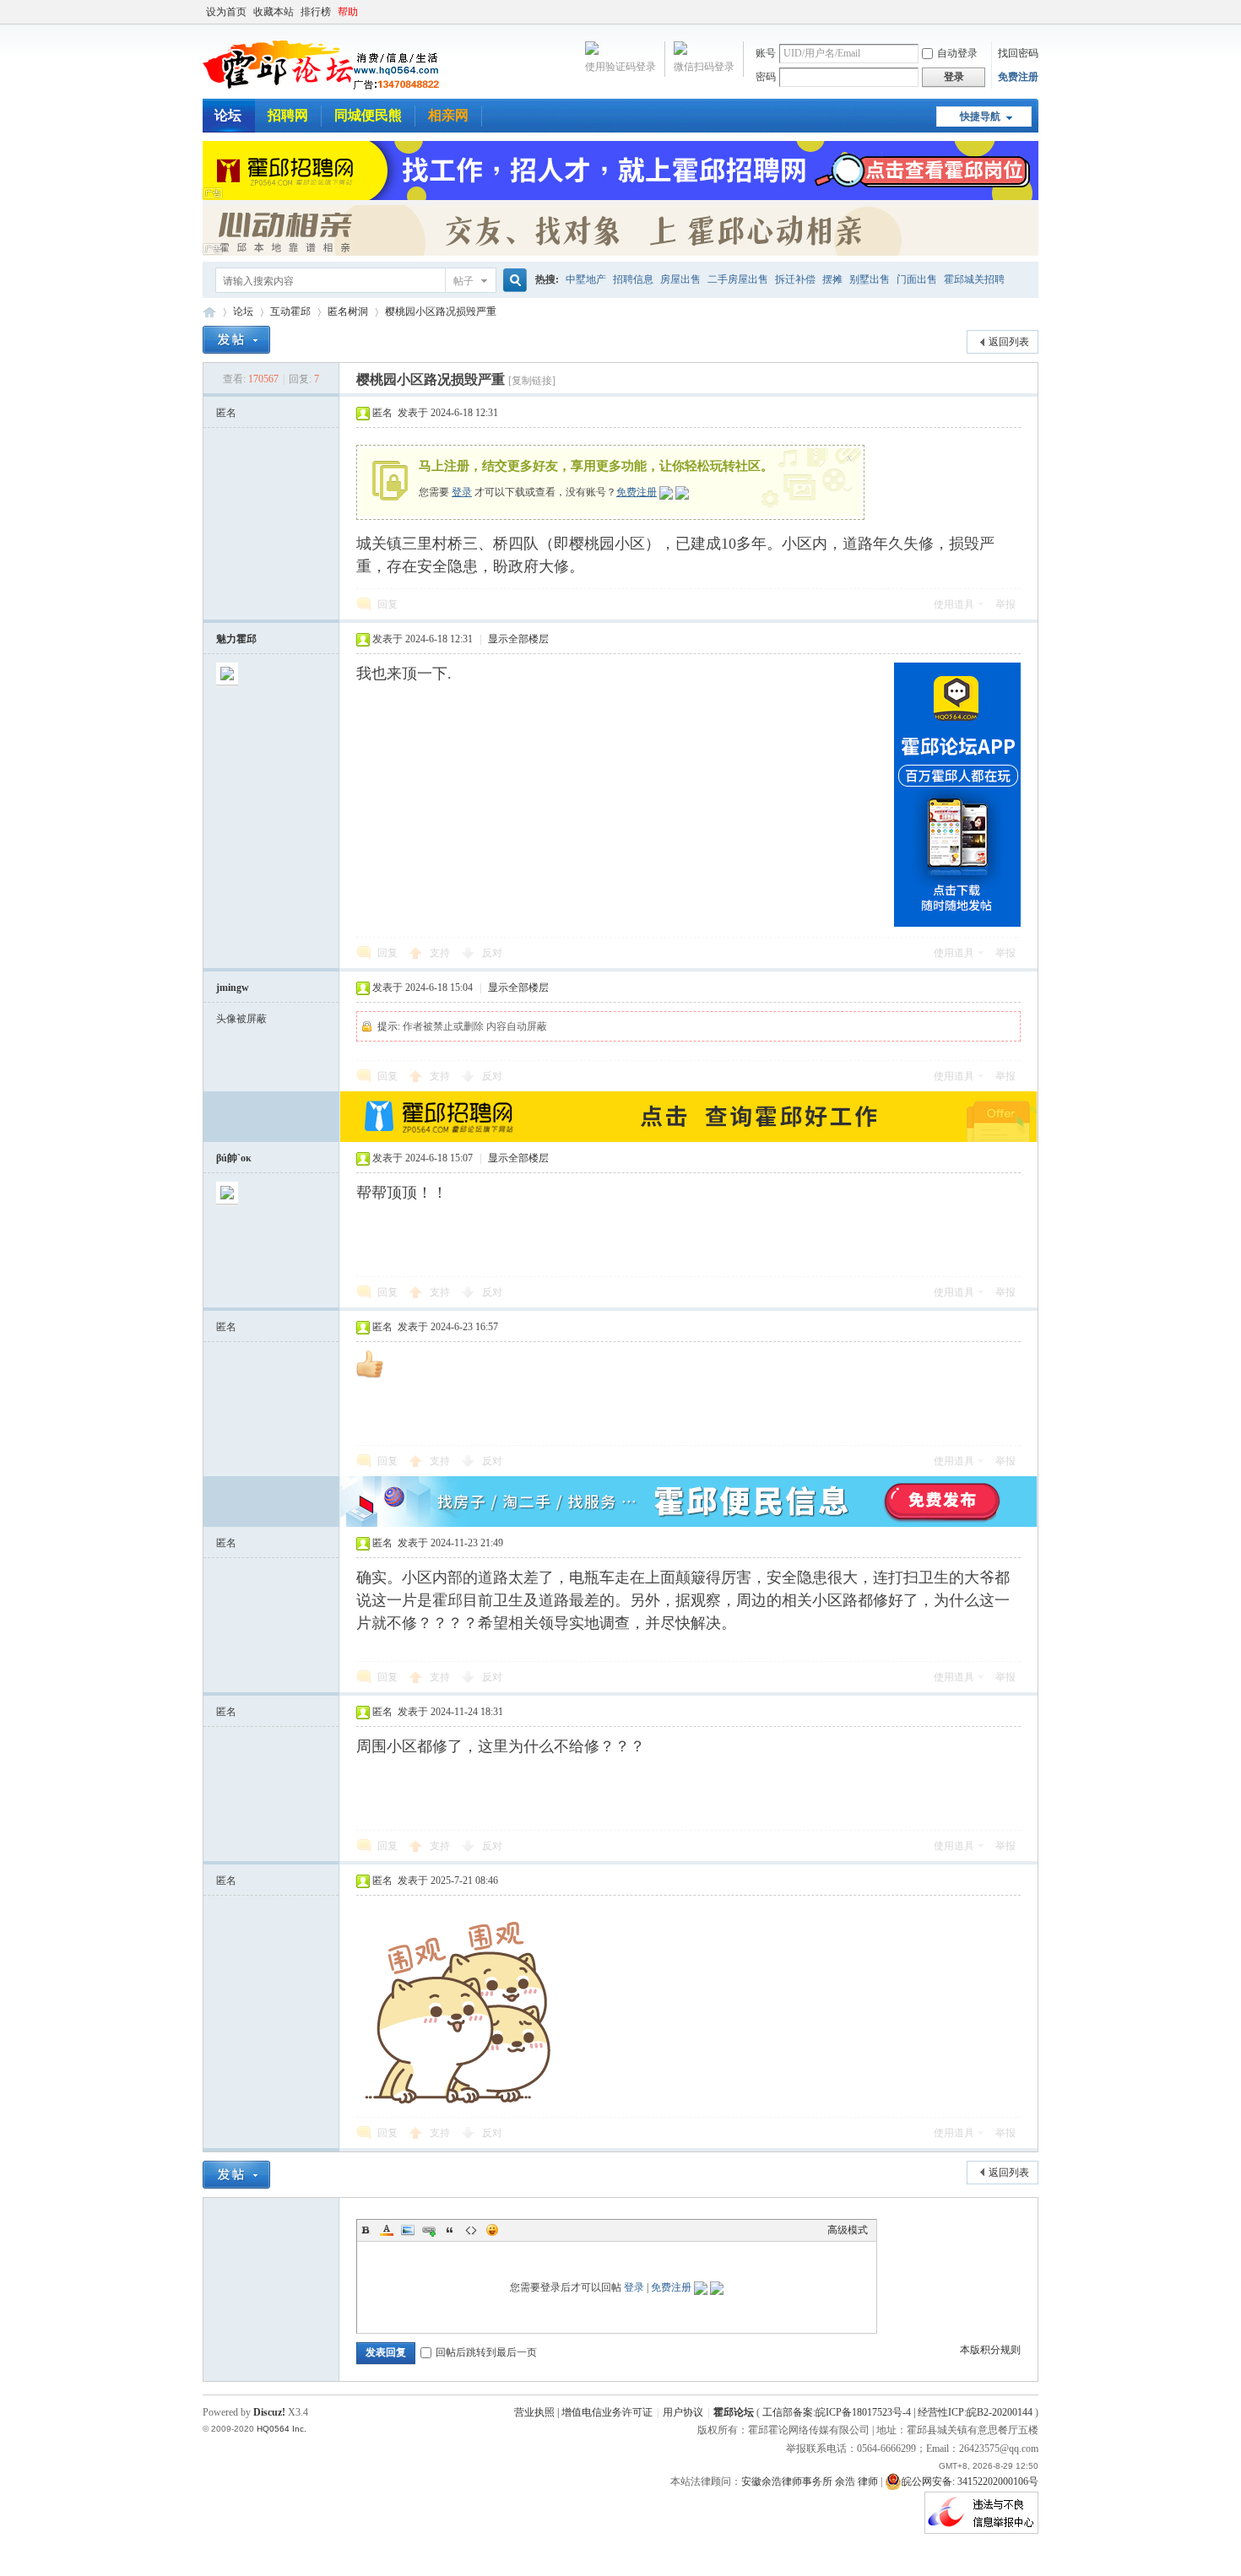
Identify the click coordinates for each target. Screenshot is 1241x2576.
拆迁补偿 (795, 279)
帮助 (348, 12)
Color (387, 2230)
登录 (462, 492)
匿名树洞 (348, 311)
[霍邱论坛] (321, 89)
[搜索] (512, 281)
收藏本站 (274, 12)
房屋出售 (680, 279)
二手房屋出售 (738, 279)
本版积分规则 (990, 2350)
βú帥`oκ (234, 1158)
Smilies (492, 2230)
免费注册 (1018, 77)
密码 (766, 77)
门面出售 (917, 279)
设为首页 (226, 12)
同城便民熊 (368, 115)
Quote (450, 2230)
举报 (1005, 604)
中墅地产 (586, 279)
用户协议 (683, 2412)
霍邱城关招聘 (974, 279)
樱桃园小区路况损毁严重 (441, 311)
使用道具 (954, 604)
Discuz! (269, 2412)
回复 (387, 604)
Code (471, 2230)
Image (408, 2230)
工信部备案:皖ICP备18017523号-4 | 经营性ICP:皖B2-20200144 (897, 2412)
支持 (441, 953)
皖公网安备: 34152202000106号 (970, 2481)
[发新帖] (236, 340)
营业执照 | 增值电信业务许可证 (583, 2412)
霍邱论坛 (209, 312)
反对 (492, 953)
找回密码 (1018, 53)
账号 (766, 53)
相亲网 (448, 115)
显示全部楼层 (518, 639)
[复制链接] (532, 381)
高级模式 (848, 2230)
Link (429, 2230)
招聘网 (288, 115)
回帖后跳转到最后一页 (486, 2352)
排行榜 (316, 12)
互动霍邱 (290, 311)
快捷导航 (980, 116)
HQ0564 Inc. (282, 2429)
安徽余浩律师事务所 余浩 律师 (810, 2481)
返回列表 (1009, 342)
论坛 (228, 115)
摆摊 (832, 279)
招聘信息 (633, 279)
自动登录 (957, 53)
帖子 (463, 281)
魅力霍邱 (236, 639)
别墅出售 (870, 279)
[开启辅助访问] (1034, 12)
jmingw (233, 988)
